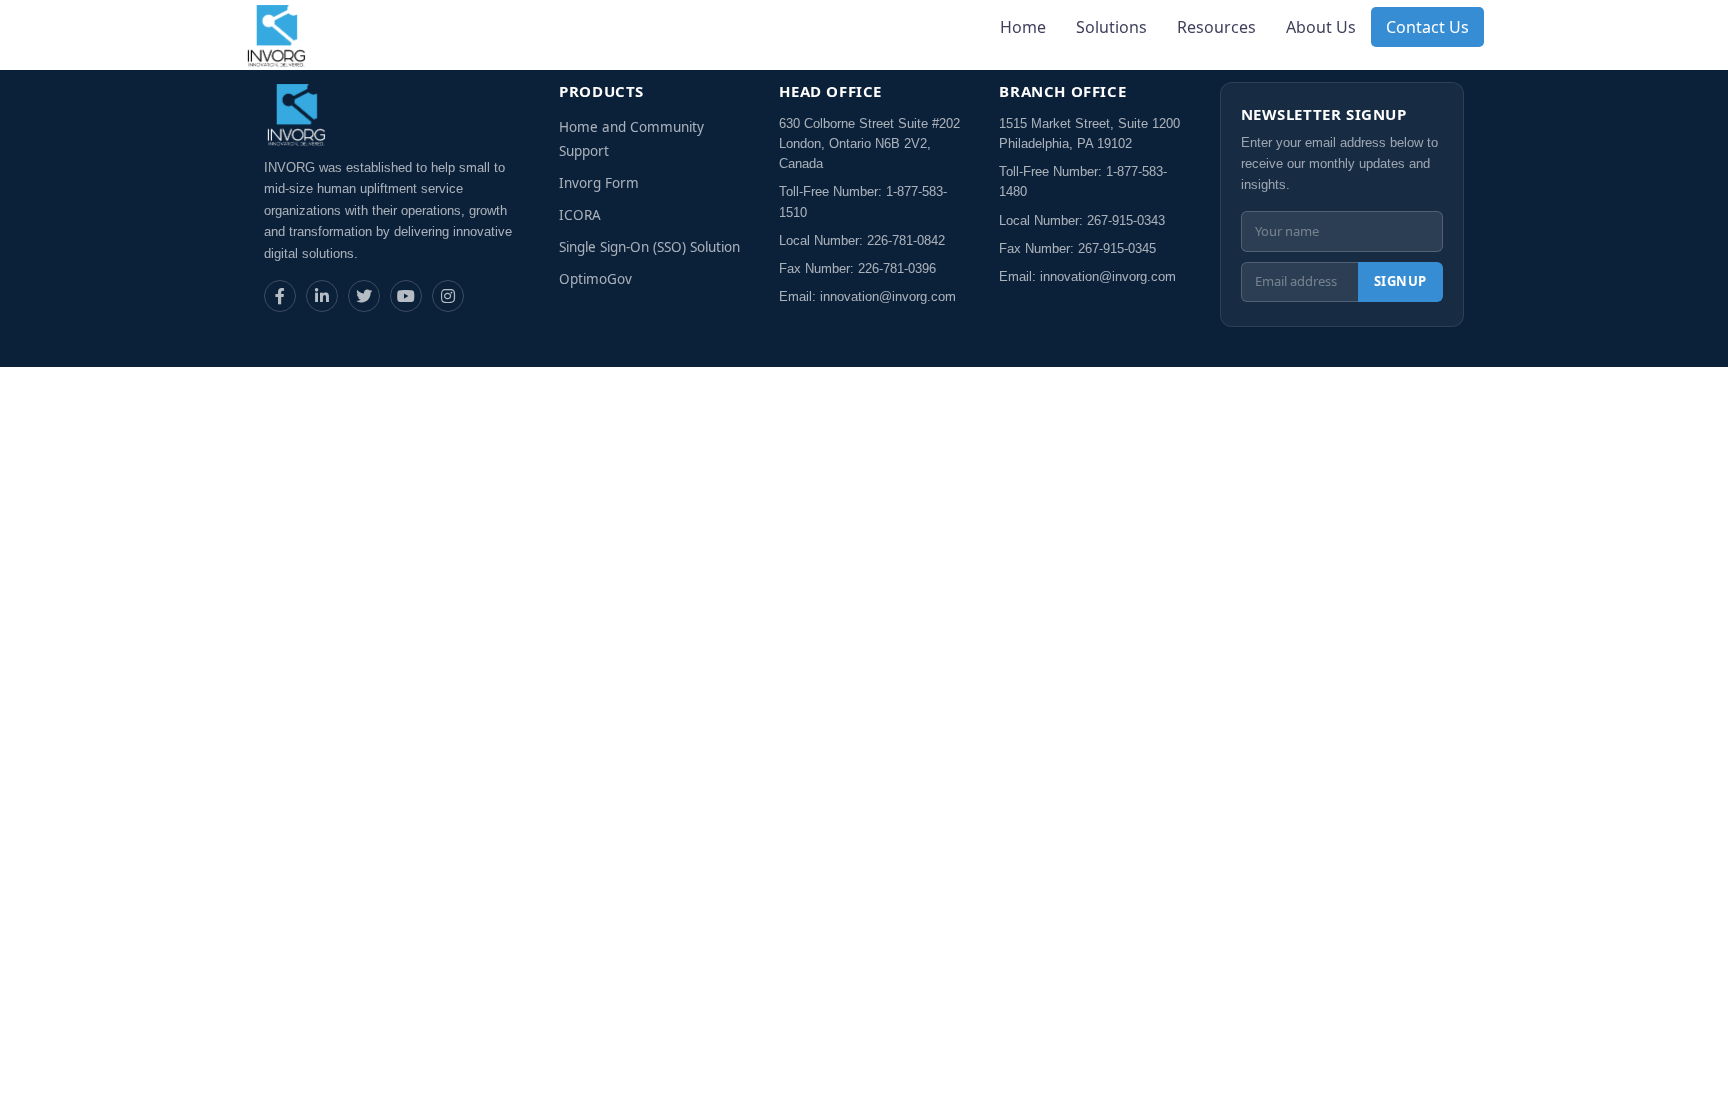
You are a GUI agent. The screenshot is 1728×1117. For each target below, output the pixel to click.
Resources (1216, 27)
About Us (1321, 27)
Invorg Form (599, 183)
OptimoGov (595, 279)
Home (1023, 27)
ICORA (580, 215)
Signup (1400, 281)
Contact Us (1427, 27)
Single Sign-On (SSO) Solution (649, 247)
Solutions (1111, 27)
